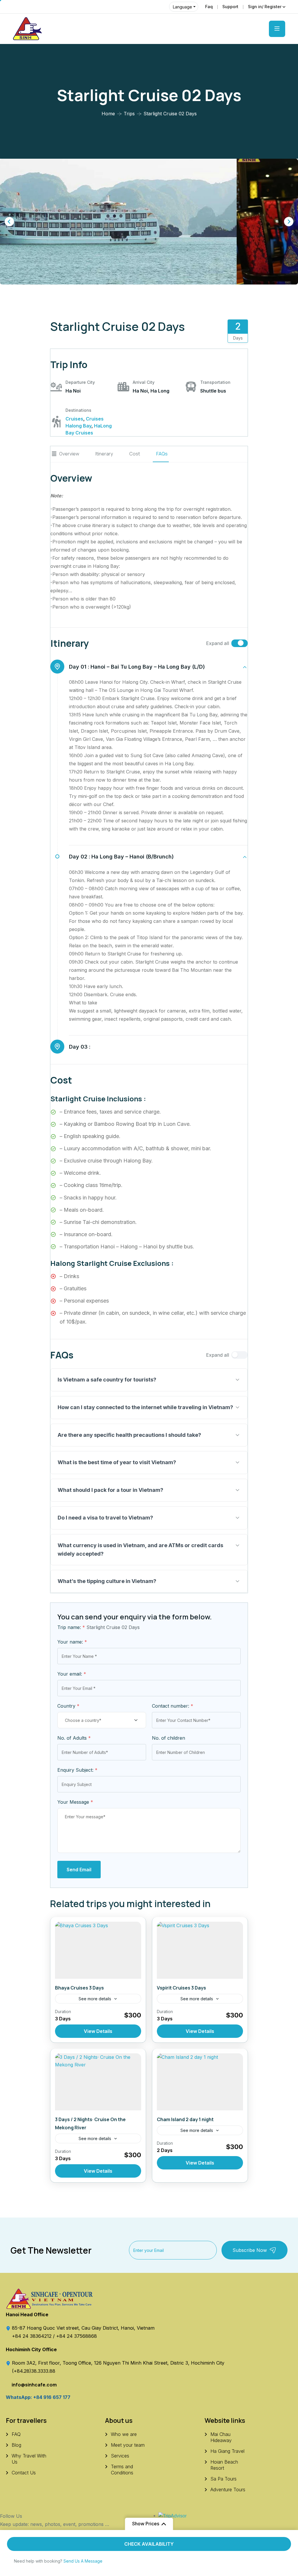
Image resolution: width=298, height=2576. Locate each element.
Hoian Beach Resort (224, 2465)
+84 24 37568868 (77, 2336)
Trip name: (71, 1627)
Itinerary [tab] (104, 454)
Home (108, 114)
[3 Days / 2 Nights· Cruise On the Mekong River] (98, 2082)
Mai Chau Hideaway (221, 2437)
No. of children (168, 1738)
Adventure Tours (228, 2490)
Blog (16, 2445)
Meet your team (128, 2445)
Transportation (215, 382)
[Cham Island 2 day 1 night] (200, 2082)
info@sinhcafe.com (34, 2385)
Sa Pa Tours (223, 2479)
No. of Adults (74, 1738)
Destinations (78, 410)
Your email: (72, 1674)
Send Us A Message (83, 2561)
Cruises (74, 419)
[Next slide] (289, 222)
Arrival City (144, 382)
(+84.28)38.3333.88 (34, 2371)
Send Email (79, 1870)
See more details (95, 1999)
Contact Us (24, 2473)
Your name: (72, 1642)
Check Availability (149, 2544)
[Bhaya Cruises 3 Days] (98, 1950)
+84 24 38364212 (32, 2336)
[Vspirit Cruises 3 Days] (200, 1950)
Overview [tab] (69, 454)
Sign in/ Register (265, 7)
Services (120, 2456)
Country (68, 1706)
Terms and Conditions (122, 2470)
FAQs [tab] (162, 454)
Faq (209, 7)
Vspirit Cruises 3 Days (181, 1988)
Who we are (124, 2434)
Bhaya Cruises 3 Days (79, 1988)
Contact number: (173, 1706)
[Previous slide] (9, 222)
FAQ (16, 2434)
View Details (98, 2031)
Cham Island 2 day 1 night (185, 2119)
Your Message (75, 1802)
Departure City (80, 382)
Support (230, 7)
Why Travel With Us (29, 2459)
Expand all (218, 643)
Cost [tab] (135, 454)
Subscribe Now (250, 2250)
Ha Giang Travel (227, 2451)
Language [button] (182, 7)
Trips (129, 114)
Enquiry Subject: (77, 1770)
